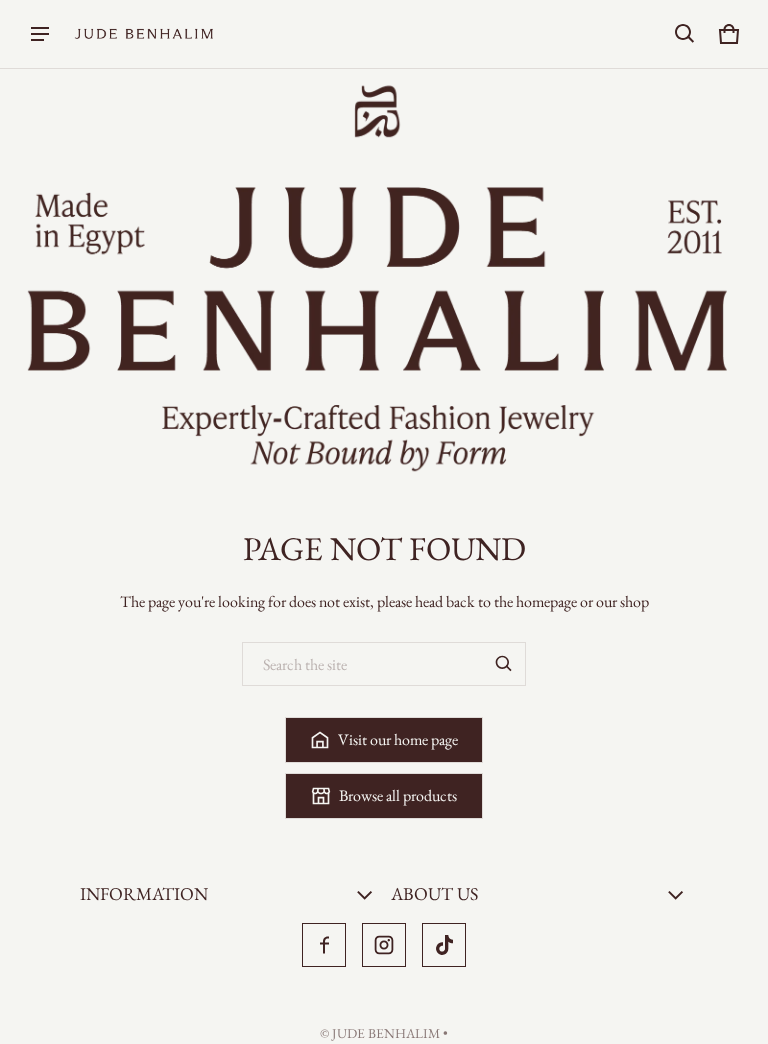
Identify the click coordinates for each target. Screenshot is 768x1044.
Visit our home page (398, 739)
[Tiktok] (444, 945)
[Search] (504, 664)
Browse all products (398, 795)
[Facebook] (324, 945)
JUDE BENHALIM (386, 1033)
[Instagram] (384, 945)
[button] (685, 34)
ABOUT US (434, 893)
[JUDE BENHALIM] (144, 34)
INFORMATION (144, 893)
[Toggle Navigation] (40, 34)
